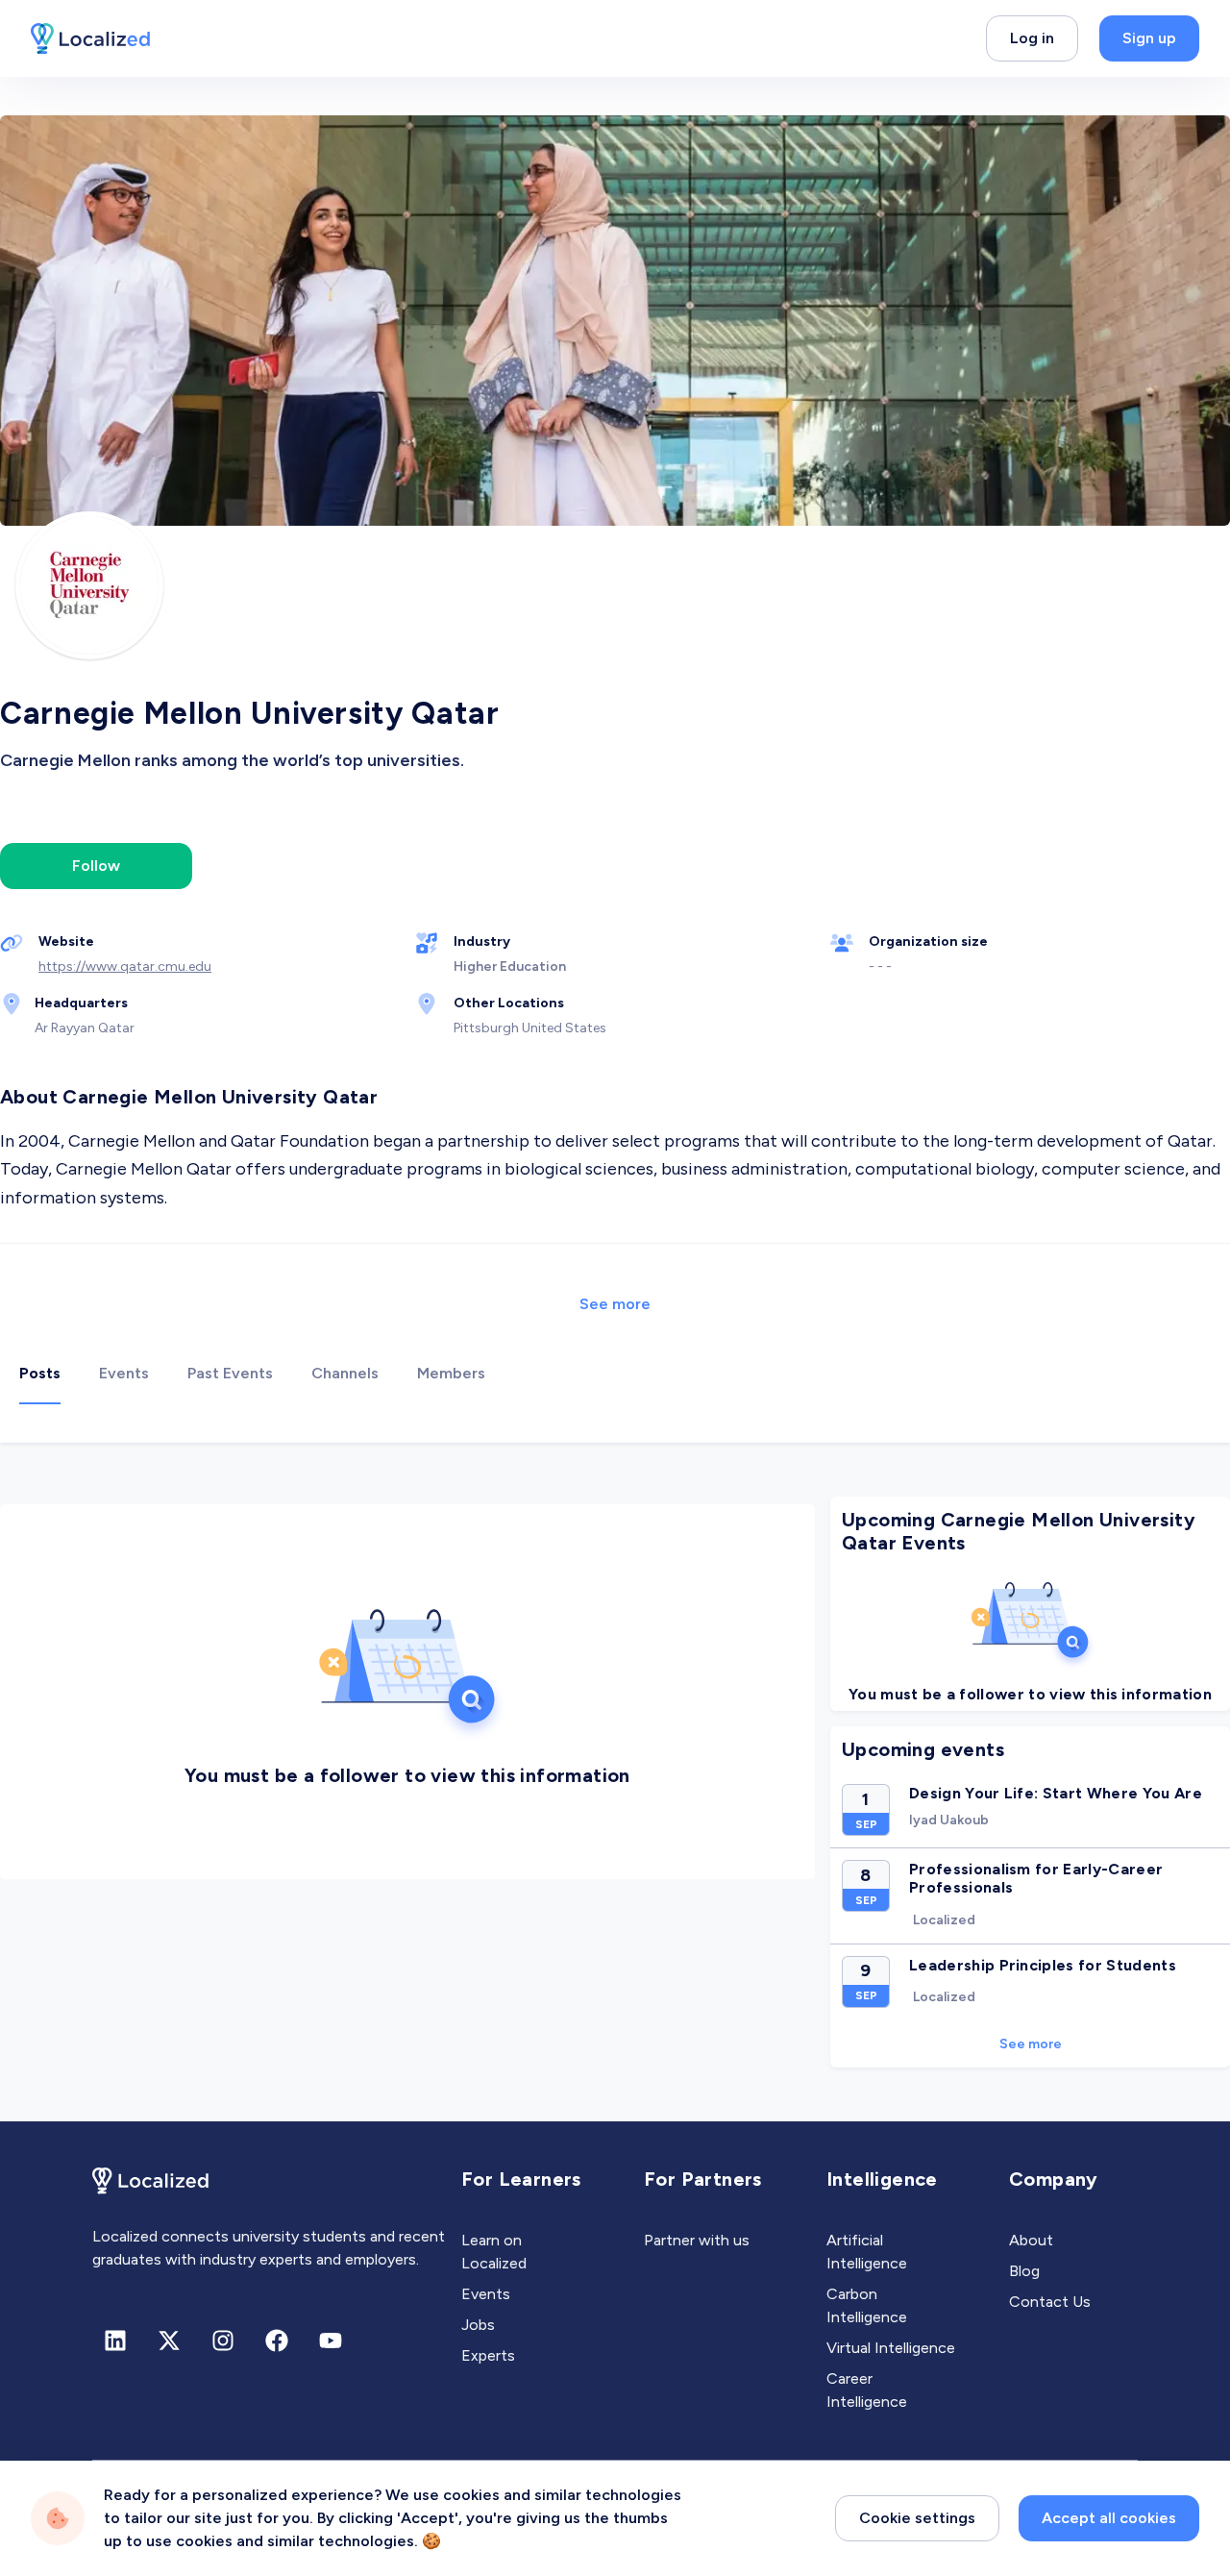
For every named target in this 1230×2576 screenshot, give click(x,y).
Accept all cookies (1109, 2518)
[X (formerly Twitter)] (169, 2341)
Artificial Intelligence (867, 2252)
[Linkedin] (115, 2341)
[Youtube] (331, 2341)
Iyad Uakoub (949, 1820)
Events (486, 2294)
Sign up (1149, 38)
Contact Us (1050, 2302)
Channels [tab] (345, 1373)
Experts (488, 2355)
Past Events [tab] (230, 1373)
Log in (1032, 38)
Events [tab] (124, 1373)
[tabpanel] (615, 1782)
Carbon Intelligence (867, 2305)
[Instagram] (223, 2341)
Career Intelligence (867, 2390)
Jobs (478, 2325)
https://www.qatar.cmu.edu (125, 966)
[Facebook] (277, 2341)
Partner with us (697, 2240)
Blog (1024, 2271)
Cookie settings (917, 2518)
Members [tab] (451, 1373)
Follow (96, 866)
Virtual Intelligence (891, 2348)
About (1031, 2240)
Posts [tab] (40, 1373)
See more (615, 1304)
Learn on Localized (494, 2252)
